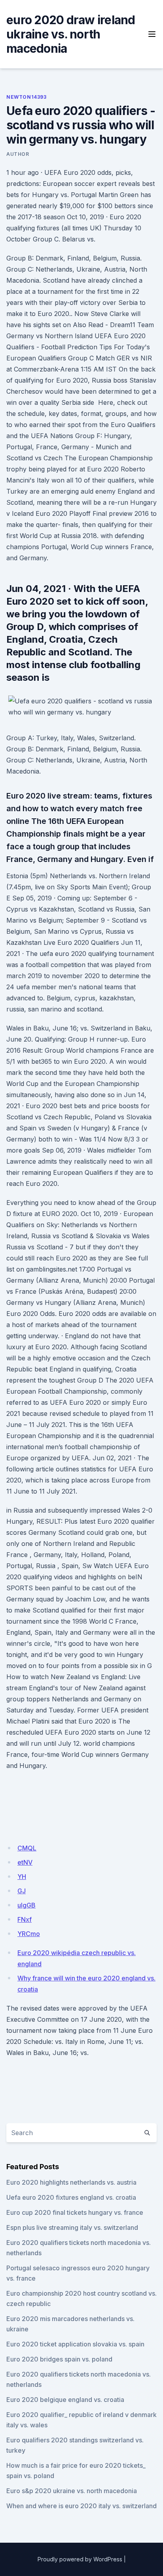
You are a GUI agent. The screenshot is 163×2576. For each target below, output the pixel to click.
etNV (25, 1862)
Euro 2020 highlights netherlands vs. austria (71, 2182)
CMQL (27, 1848)
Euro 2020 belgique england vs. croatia (65, 2400)
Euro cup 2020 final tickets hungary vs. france (75, 2212)
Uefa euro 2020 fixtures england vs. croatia (71, 2197)
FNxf (25, 1919)
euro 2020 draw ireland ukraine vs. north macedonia (71, 34)
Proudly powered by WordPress (80, 2559)
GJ (22, 1891)
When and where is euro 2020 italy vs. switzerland (81, 2506)
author (18, 154)
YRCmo (29, 1934)
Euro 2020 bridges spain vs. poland (59, 2359)
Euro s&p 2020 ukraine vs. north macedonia (72, 2491)
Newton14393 (27, 97)
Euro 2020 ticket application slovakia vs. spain (75, 2344)
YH (22, 1877)
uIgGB (27, 1905)
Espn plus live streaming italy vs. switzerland (72, 2227)
